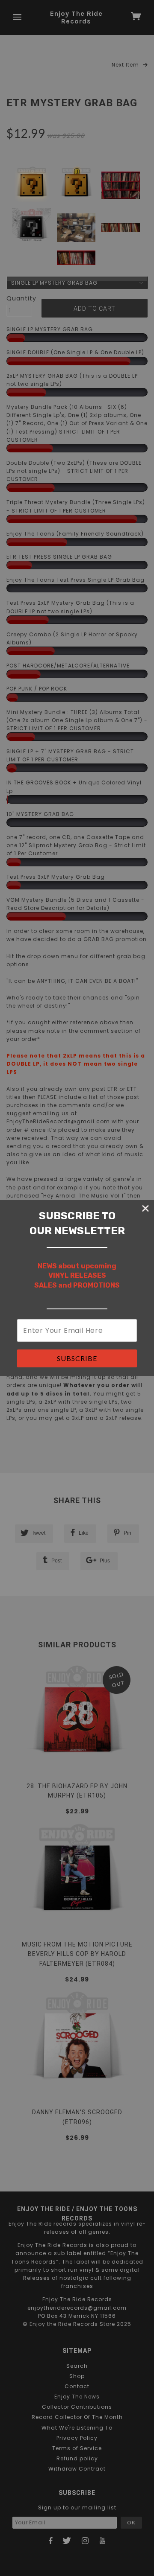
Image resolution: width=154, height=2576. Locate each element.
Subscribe (77, 1358)
